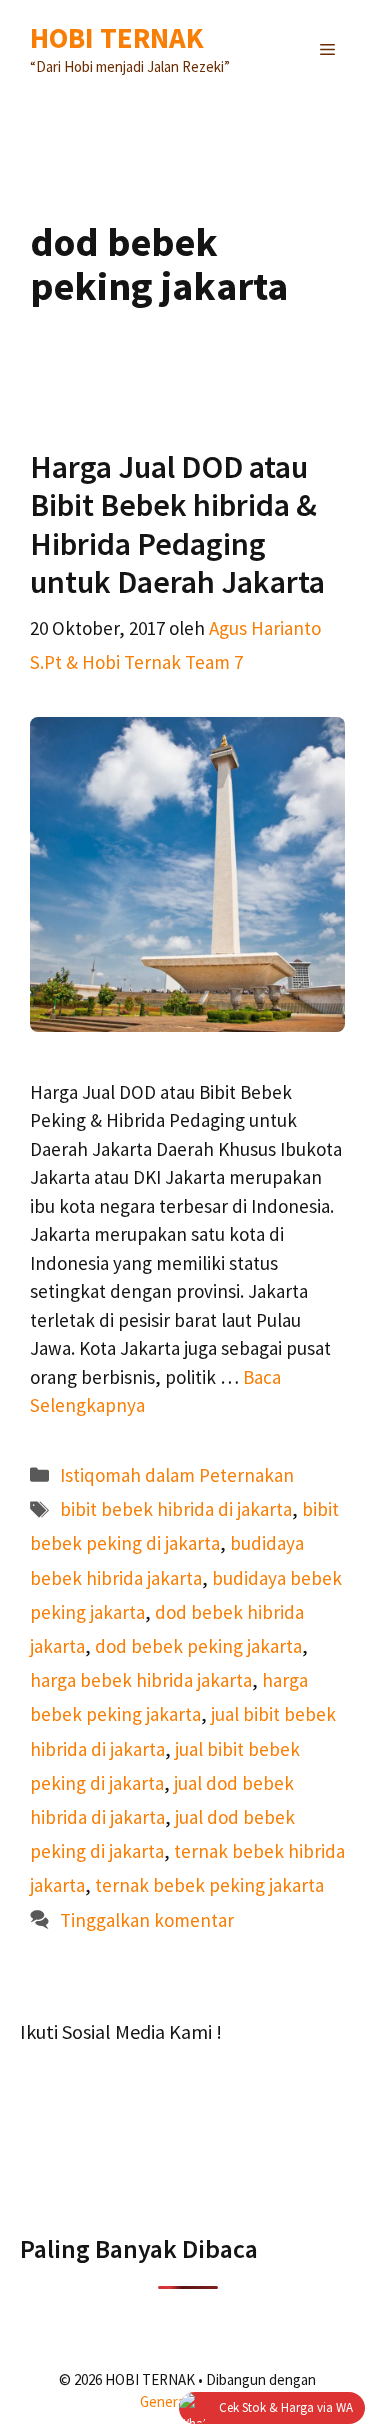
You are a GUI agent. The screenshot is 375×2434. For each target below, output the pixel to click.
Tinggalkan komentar (147, 1920)
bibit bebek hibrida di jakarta (176, 1509)
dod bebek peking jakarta (198, 1646)
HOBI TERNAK (117, 37)
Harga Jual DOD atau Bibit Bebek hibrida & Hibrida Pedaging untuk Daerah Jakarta (177, 524)
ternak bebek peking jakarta (209, 1885)
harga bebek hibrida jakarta (141, 1680)
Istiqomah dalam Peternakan (177, 1475)
